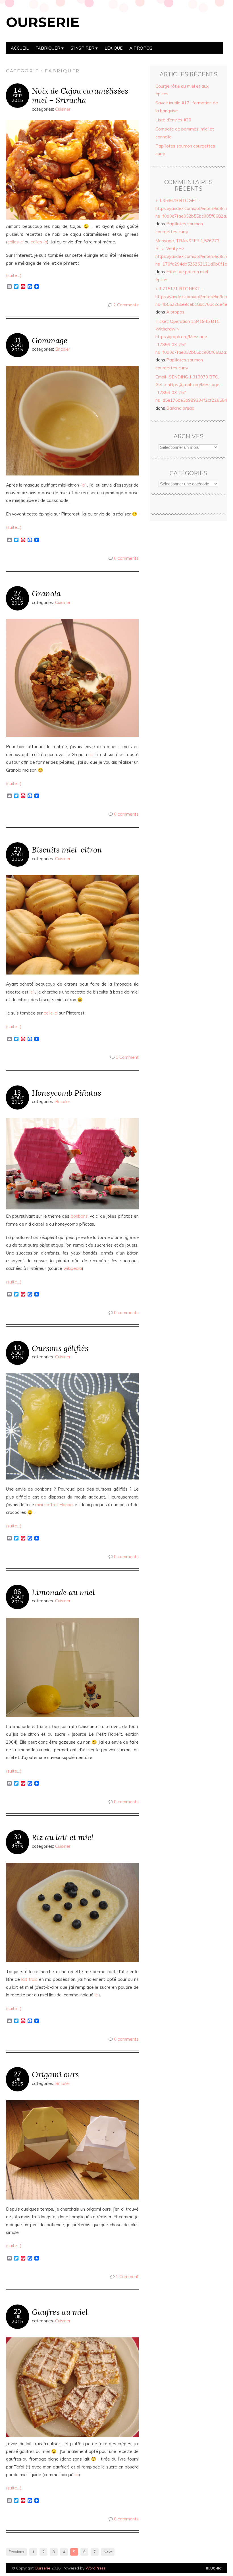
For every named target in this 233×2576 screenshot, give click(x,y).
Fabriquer (48, 48)
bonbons (79, 1216)
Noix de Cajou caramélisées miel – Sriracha (80, 95)
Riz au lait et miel (63, 1837)
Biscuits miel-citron (67, 850)
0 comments (126, 558)
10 (17, 1348)
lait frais (29, 1979)
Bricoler (63, 349)
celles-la (39, 242)
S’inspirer (82, 48)
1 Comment (127, 1057)
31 (17, 340)
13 (17, 1093)
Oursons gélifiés (60, 1348)
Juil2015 (17, 1844)
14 (17, 91)
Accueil (20, 48)
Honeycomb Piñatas (66, 1093)
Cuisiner (63, 109)
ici (84, 485)
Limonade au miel (63, 1592)
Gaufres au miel (60, 2312)
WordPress (96, 2568)
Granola (46, 593)
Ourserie (43, 22)
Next (108, 2552)
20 (17, 849)
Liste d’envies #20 (173, 120)
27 (17, 593)
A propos (141, 48)
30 (17, 1837)
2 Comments (126, 305)
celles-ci (15, 242)
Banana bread (180, 408)
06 (17, 1592)
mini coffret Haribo (54, 1505)
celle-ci (51, 1013)
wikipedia (73, 1268)
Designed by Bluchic (214, 2568)
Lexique (114, 48)
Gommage (50, 340)
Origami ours (55, 2074)
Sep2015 (17, 98)
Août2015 (18, 348)
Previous (16, 2552)
